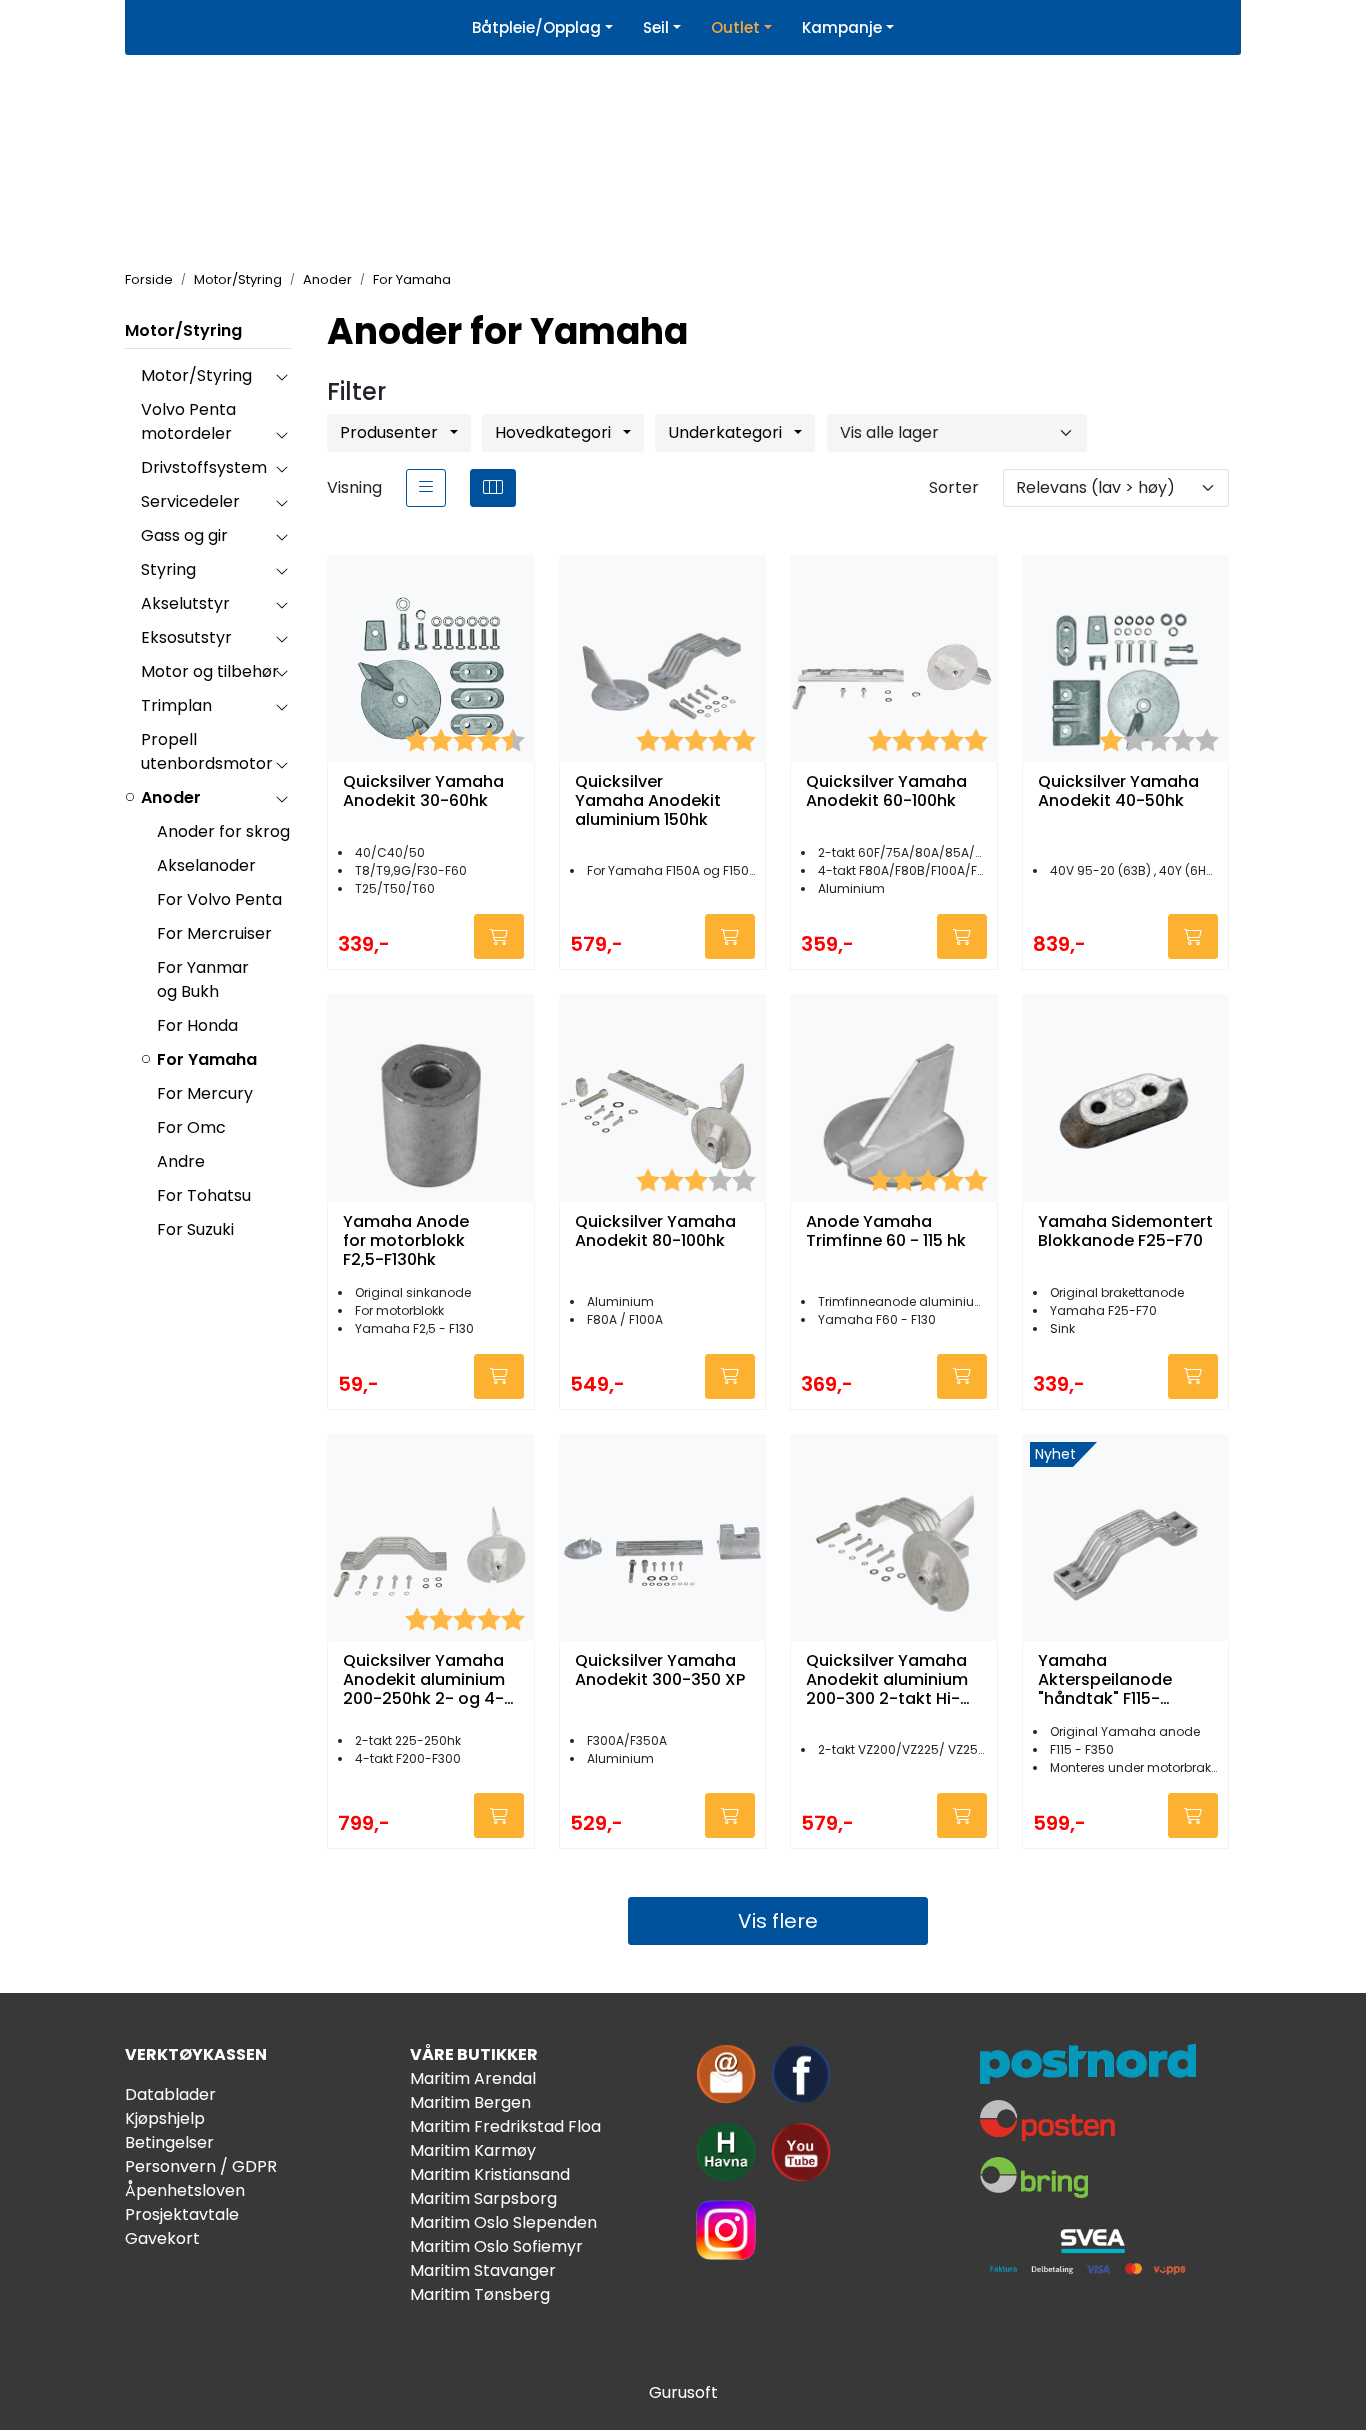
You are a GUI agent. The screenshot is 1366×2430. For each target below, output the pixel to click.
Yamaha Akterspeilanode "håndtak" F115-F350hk (1105, 1680)
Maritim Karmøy (473, 2150)
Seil (656, 27)
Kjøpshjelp (165, 2118)
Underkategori (727, 432)
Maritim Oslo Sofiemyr (496, 2246)
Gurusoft (683, 2392)
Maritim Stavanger (483, 2270)
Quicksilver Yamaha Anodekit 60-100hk (886, 792)
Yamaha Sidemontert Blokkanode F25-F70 (1125, 1232)
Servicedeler (190, 501)
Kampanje (842, 27)
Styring (168, 569)
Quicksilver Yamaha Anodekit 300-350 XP (660, 1671)
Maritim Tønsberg (480, 2294)
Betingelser (169, 2142)
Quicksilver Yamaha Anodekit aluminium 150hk (648, 801)
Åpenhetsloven (185, 2190)
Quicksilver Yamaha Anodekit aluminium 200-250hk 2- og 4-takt (424, 1680)
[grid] (493, 488)
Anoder (171, 797)
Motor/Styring (183, 330)
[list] (426, 488)
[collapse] (281, 376)
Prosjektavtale (182, 2214)
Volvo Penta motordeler (188, 421)
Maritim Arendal (473, 2078)
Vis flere (778, 1921)
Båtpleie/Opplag (536, 27)
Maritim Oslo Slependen (503, 2222)
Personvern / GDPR (201, 2166)
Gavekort (162, 2238)
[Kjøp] (499, 936)
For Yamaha (207, 1059)
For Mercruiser (214, 933)
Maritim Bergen (470, 2102)
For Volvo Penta (219, 899)
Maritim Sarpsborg (483, 2198)
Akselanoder (206, 865)
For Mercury (205, 1093)
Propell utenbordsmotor (207, 751)
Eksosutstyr (186, 637)
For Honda (197, 1025)
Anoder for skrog (223, 831)
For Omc (191, 1127)
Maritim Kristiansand (490, 2174)
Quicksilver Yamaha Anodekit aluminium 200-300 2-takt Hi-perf (887, 1680)
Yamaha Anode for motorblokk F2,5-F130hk (406, 1241)
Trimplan (176, 705)
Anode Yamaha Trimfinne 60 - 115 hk (886, 1232)
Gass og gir (184, 535)
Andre (181, 1161)
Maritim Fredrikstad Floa (505, 2126)
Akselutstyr (185, 603)
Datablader (170, 2094)
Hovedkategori (555, 432)
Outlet (735, 27)
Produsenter (391, 432)
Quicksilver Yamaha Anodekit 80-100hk (655, 1232)
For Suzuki (195, 1229)
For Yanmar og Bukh (203, 979)
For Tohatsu (204, 1195)
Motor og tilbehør (210, 671)
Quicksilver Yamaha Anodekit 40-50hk (1118, 792)
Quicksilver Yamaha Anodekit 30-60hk (423, 792)
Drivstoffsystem (204, 467)
